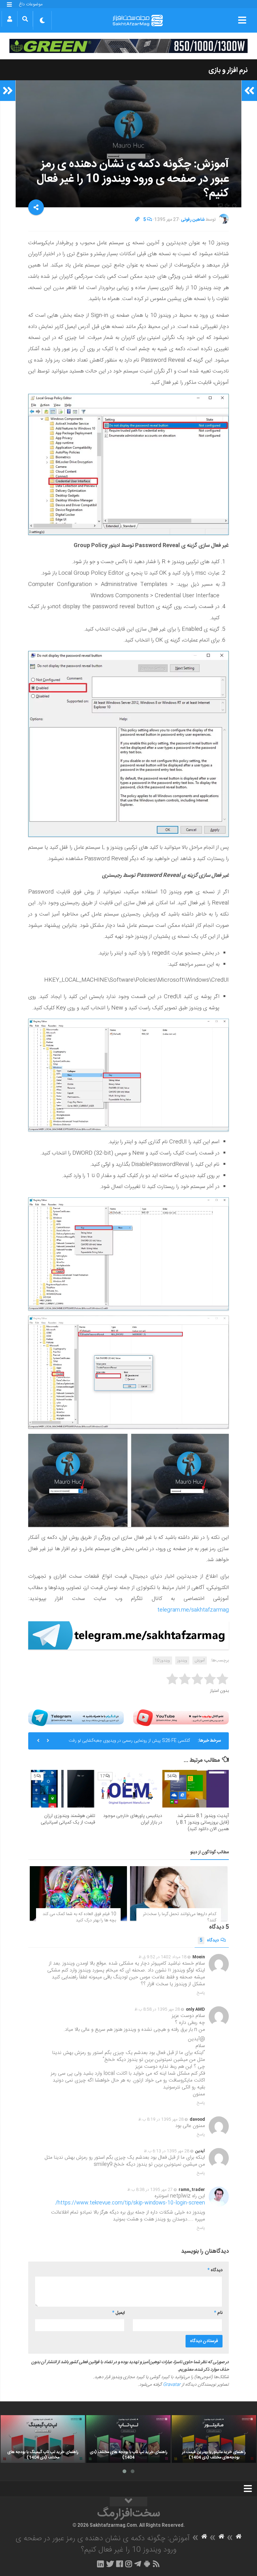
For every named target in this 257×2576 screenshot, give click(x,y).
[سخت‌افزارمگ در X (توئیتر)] (110, 2564)
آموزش (200, 1660)
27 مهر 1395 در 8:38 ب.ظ (150, 2190)
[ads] (128, 46)
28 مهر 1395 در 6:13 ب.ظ (167, 2151)
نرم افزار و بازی (228, 70)
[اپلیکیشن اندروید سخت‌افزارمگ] (147, 2564)
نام (218, 2313)
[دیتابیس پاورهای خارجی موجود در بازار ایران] (129, 1789)
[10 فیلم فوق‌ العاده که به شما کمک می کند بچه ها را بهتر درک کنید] (78, 1893)
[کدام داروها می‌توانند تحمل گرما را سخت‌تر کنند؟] (179, 1893)
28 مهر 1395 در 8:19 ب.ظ (161, 2119)
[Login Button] (10, 19)
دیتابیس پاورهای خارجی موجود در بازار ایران (133, 1819)
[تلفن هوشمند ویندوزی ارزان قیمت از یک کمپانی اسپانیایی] (62, 1789)
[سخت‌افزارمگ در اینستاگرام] (129, 2564)
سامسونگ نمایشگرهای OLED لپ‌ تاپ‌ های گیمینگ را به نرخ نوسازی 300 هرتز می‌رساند (126, 1744)
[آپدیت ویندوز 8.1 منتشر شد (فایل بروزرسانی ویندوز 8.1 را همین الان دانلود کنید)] (196, 1789)
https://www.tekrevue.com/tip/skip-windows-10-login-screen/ (130, 2203)
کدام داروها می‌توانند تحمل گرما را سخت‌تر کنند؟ (180, 1917)
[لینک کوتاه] (137, 220)
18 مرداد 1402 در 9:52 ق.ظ (163, 1957)
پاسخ (201, 1993)
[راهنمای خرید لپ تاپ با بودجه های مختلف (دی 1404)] (128, 2439)
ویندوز (182, 1660)
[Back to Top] (128, 2502)
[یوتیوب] (181, 1718)
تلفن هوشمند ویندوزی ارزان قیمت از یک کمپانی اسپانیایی (68, 1819)
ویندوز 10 (162, 1660)
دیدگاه (209, 1940)
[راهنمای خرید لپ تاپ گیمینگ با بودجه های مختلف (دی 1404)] (43, 2439)
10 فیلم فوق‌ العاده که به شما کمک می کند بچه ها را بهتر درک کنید (79, 1917)
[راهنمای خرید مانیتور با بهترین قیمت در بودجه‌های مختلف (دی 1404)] (214, 2439)
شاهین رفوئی (193, 220)
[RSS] (156, 2564)
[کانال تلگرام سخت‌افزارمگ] (138, 2564)
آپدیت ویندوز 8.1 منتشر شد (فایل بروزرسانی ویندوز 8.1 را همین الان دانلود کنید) (202, 1822)
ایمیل (118, 2313)
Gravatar (172, 2385)
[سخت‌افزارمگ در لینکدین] (100, 2564)
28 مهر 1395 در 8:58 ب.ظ (157, 2009)
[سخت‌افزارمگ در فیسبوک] (120, 2564)
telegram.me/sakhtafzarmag (193, 1610)
